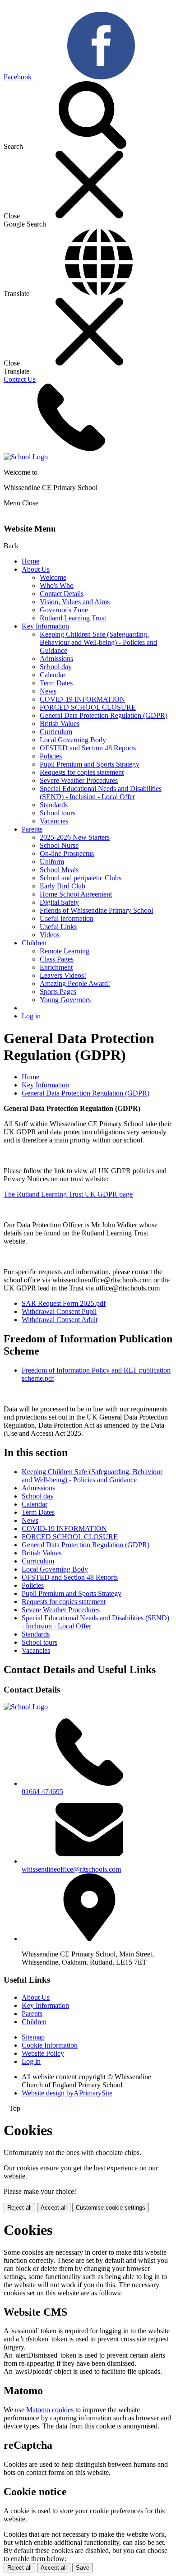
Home (30, 561)
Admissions (56, 659)
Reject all (19, 2208)
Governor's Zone (64, 610)
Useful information (67, 918)
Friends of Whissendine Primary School (96, 910)
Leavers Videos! (63, 975)
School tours (58, 813)
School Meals (59, 870)
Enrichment (56, 967)
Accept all (54, 2208)
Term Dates (56, 683)
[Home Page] (26, 457)
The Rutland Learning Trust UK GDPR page (68, 1194)
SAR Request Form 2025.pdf (64, 1303)
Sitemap (33, 2037)
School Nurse (59, 845)
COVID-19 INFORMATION (82, 699)
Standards (54, 805)
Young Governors (65, 1000)
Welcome (53, 577)
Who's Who (57, 585)
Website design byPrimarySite (67, 2093)
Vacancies (54, 821)
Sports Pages (58, 992)
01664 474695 (42, 1792)
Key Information (45, 626)
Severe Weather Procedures (79, 780)
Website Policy (43, 2053)
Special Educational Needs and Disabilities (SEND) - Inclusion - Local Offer (101, 793)
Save (83, 2568)
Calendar (53, 675)
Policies (51, 756)
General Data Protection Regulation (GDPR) (104, 715)
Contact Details (62, 594)
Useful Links (58, 927)
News (48, 691)
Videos (50, 935)
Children (34, 943)
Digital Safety (59, 902)
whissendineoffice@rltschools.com (71, 1869)
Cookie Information (50, 2045)
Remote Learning (65, 951)
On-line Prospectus (67, 853)
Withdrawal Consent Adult (60, 1320)
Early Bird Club (63, 886)
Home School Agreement (76, 894)
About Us (36, 569)
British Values (60, 724)
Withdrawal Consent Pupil (59, 1311)
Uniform (52, 862)
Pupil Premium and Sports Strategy (90, 764)
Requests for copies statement (82, 772)
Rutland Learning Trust (73, 618)
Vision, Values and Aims (75, 602)
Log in (31, 1016)
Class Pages (57, 959)
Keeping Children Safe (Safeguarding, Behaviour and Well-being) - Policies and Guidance (98, 642)
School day (56, 667)
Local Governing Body (73, 740)
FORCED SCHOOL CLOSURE (88, 707)
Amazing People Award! (75, 983)
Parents (32, 829)
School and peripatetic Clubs (81, 878)
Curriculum (56, 732)
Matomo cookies (50, 2410)
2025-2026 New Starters (75, 837)
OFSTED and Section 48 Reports (88, 748)
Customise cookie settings (111, 2208)
